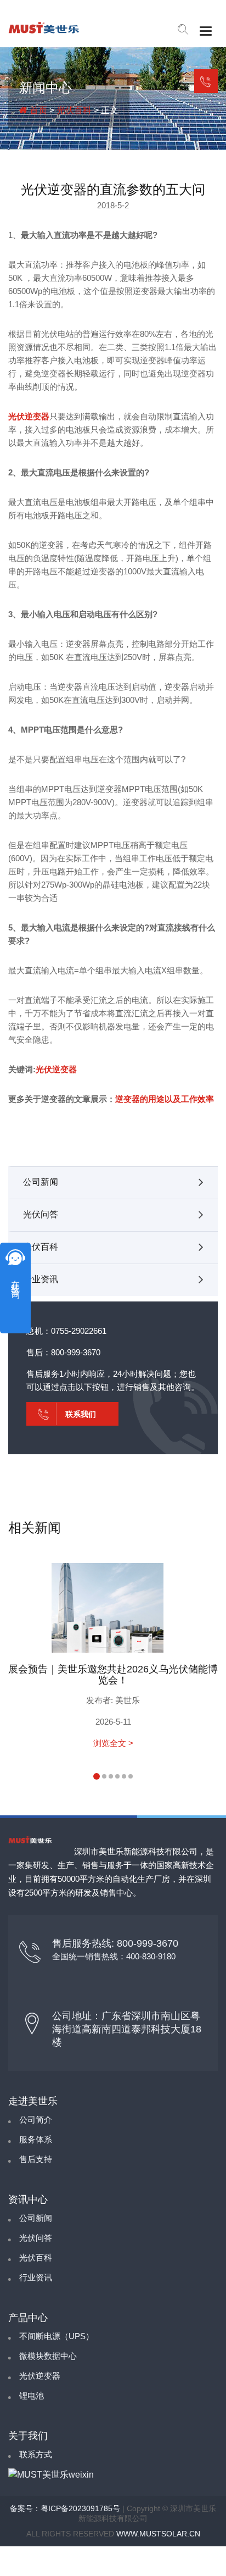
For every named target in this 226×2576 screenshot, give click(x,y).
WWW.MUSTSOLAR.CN (158, 2534)
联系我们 (206, 81)
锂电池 (32, 2395)
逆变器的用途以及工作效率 (165, 1099)
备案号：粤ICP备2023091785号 (65, 2508)
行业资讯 (41, 1279)
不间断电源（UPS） (56, 2336)
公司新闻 (41, 1182)
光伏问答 (41, 1214)
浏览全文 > (113, 1743)
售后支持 (36, 2159)
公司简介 (36, 2120)
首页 (37, 110)
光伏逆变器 (29, 416)
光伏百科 (74, 110)
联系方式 (36, 2454)
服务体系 (36, 2139)
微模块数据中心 (48, 2356)
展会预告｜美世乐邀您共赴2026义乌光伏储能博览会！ (113, 1675)
